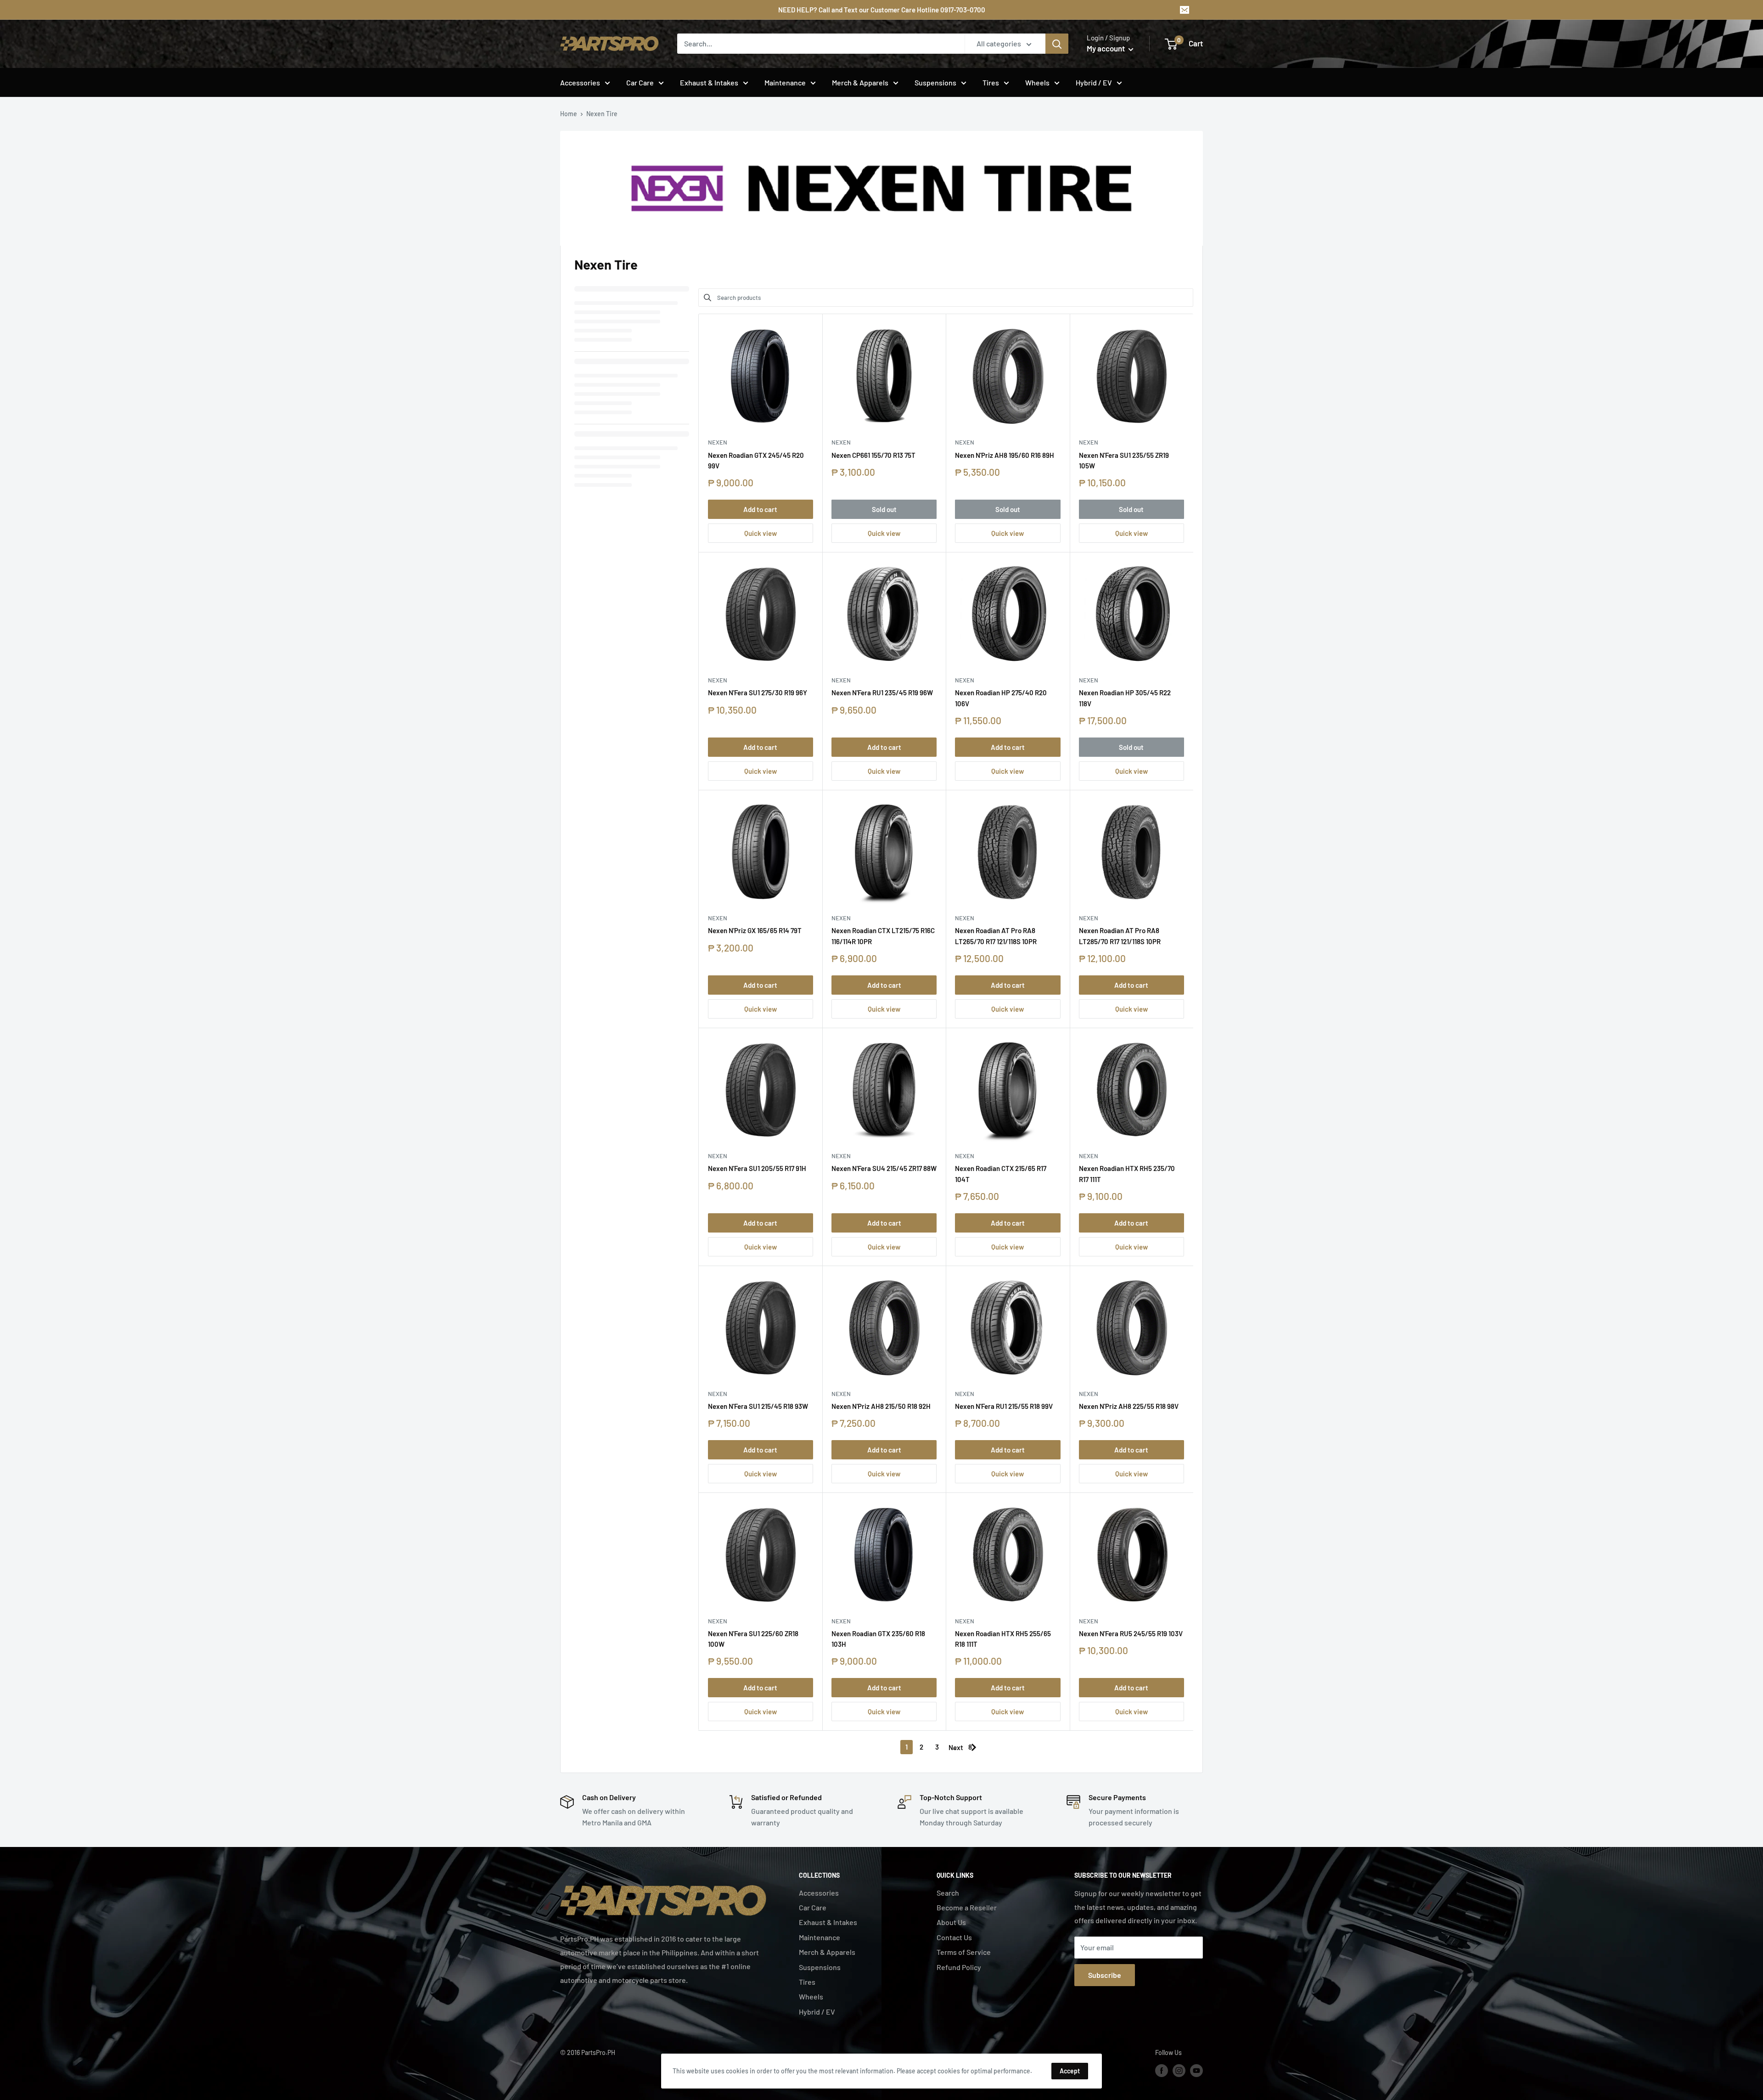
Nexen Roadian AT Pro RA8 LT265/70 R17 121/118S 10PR (996, 936)
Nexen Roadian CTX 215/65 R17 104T (1001, 1174)
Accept (1070, 2071)
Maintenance (785, 82)
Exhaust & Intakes (709, 82)
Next (956, 1747)
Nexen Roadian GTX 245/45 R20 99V (756, 460)
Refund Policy (959, 1967)
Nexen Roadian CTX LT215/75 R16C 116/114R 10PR (883, 936)
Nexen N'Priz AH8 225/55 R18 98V (1129, 1406)
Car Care (640, 82)
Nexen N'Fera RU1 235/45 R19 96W (882, 692)
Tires (991, 82)
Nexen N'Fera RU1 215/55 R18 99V (1004, 1406)
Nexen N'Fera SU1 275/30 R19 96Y (758, 692)
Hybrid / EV (1094, 82)
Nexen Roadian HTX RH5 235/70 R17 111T (1127, 1174)
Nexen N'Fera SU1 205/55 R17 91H (757, 1168)
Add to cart (760, 509)
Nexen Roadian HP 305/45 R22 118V (1125, 698)
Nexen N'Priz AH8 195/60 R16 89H (1005, 455)
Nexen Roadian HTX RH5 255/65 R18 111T (1003, 1639)
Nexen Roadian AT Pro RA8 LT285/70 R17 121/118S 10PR (1120, 936)
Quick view (761, 533)
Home (569, 114)
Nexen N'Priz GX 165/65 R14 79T (755, 930)
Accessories (580, 82)
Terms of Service (964, 1952)
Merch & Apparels (860, 82)
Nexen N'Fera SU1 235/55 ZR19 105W (1124, 460)
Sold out (884, 509)
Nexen (718, 442)
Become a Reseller (967, 1907)
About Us (951, 1922)
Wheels (1037, 82)
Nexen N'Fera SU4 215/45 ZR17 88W (884, 1168)
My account (1106, 48)
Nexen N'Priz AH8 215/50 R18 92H (881, 1406)
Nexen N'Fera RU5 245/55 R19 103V (1131, 1633)
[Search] (1057, 44)
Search (948, 1893)
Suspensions (935, 82)
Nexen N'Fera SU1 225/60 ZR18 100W (753, 1639)
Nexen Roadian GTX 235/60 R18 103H (878, 1639)
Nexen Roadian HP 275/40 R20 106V (1001, 698)
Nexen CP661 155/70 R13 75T (873, 455)
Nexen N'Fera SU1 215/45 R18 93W (758, 1406)
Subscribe (1105, 1975)
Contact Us (954, 1937)
